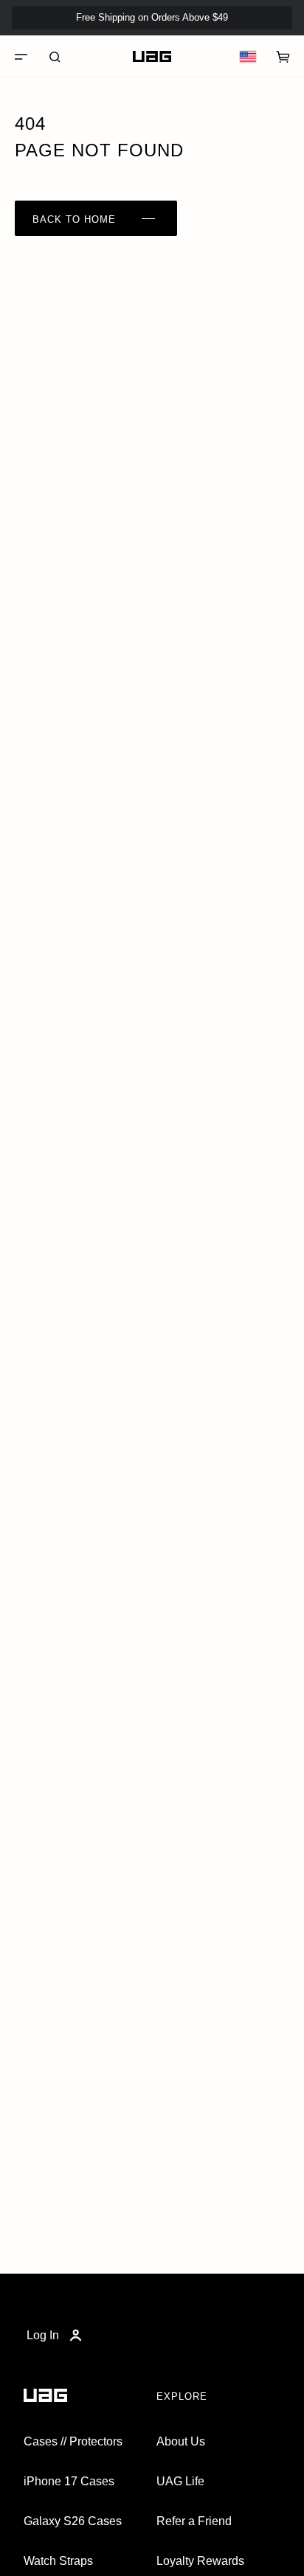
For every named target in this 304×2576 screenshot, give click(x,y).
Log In (43, 2335)
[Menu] (21, 57)
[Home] (152, 57)
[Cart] (283, 57)
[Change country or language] (248, 57)
